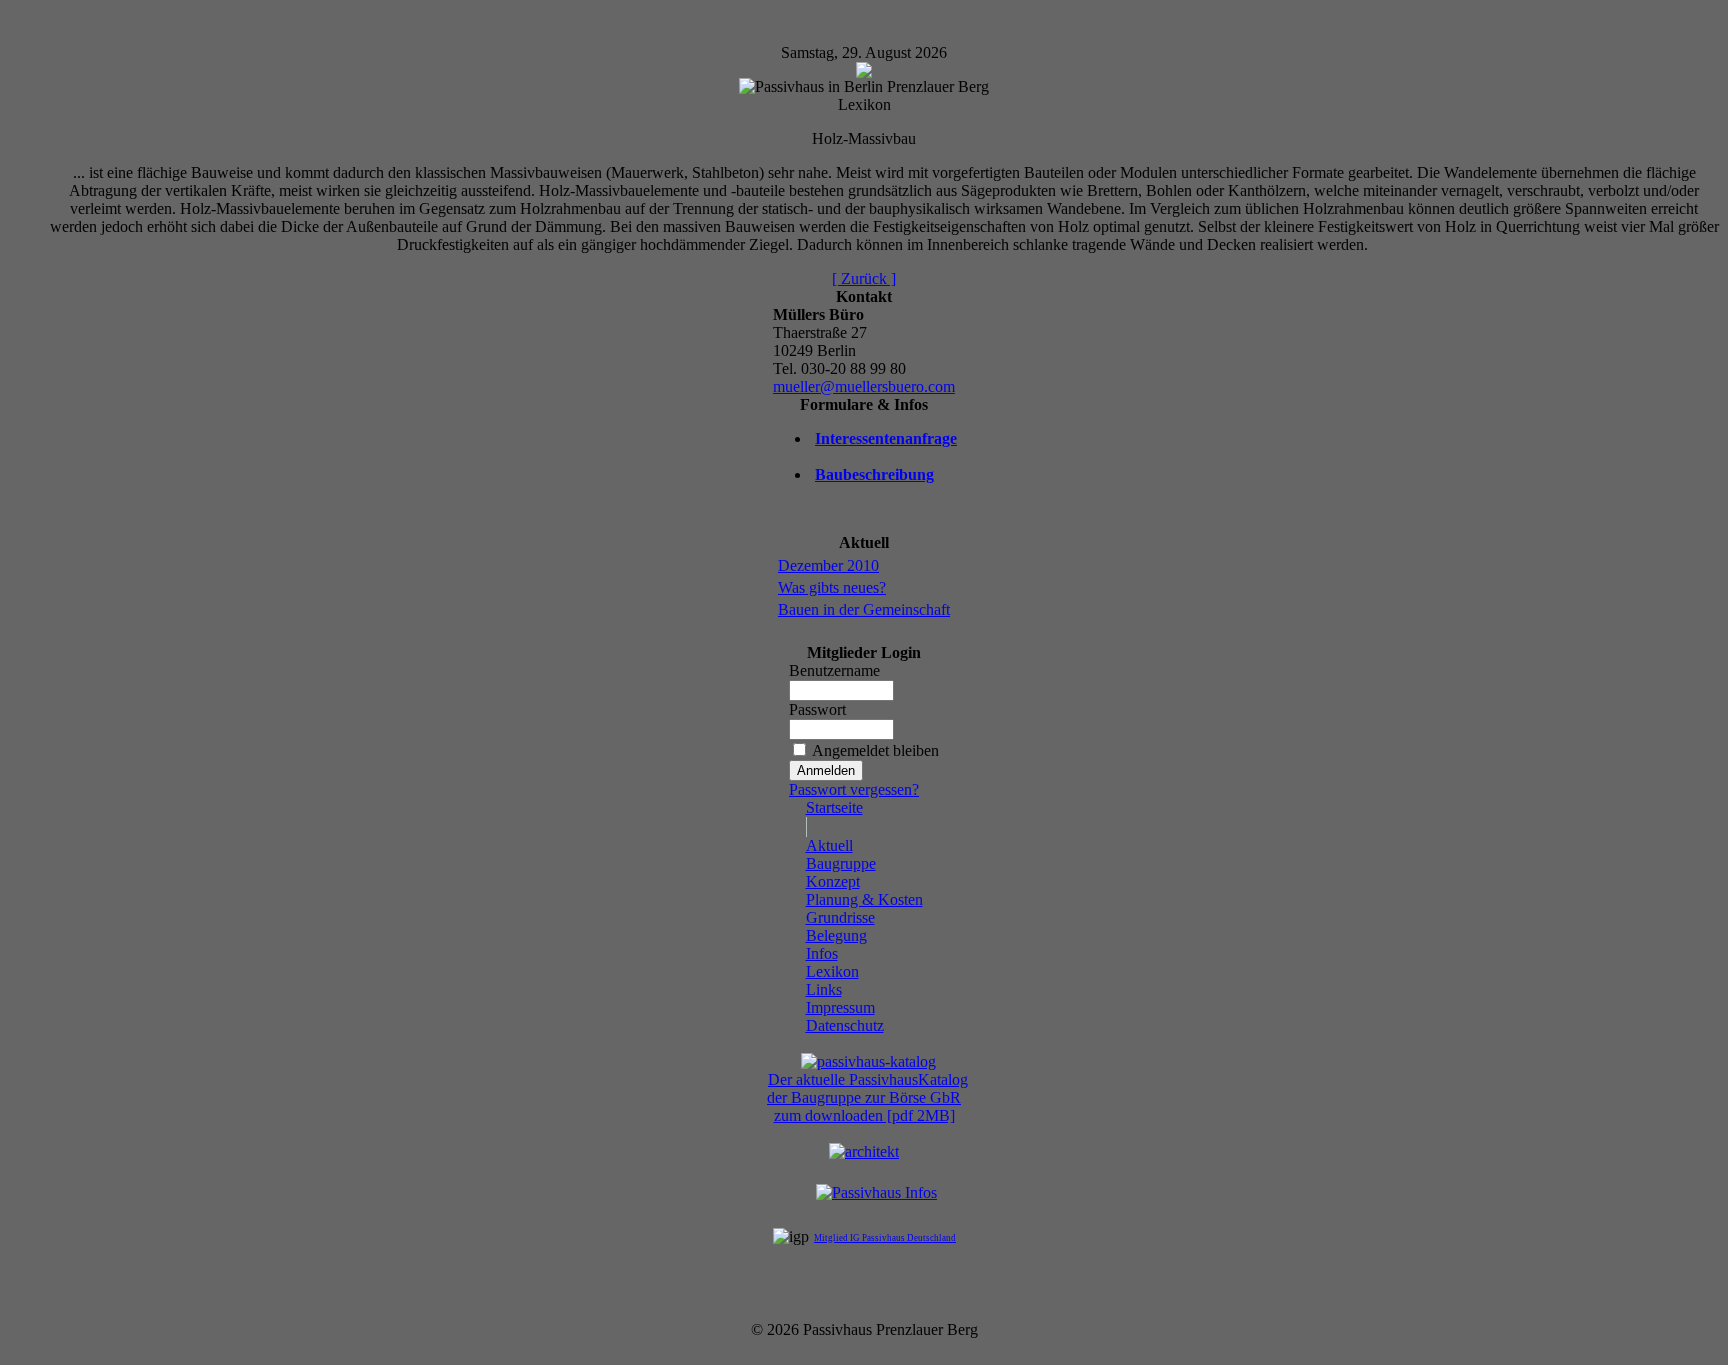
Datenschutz (845, 1025)
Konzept (833, 881)
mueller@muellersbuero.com (864, 386)
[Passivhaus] (876, 1192)
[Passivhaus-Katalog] (868, 1061)
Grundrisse (840, 917)
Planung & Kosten (864, 899)
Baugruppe (841, 863)
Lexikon (832, 971)
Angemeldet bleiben (875, 750)
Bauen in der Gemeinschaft (864, 609)
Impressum (840, 1007)
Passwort (817, 709)
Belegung (836, 935)
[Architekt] (864, 1151)
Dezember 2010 (828, 565)
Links (824, 989)
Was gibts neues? (832, 587)
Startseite (834, 807)
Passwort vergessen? (854, 789)
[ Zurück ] (864, 278)
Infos (822, 953)
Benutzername (834, 670)
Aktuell (829, 845)
